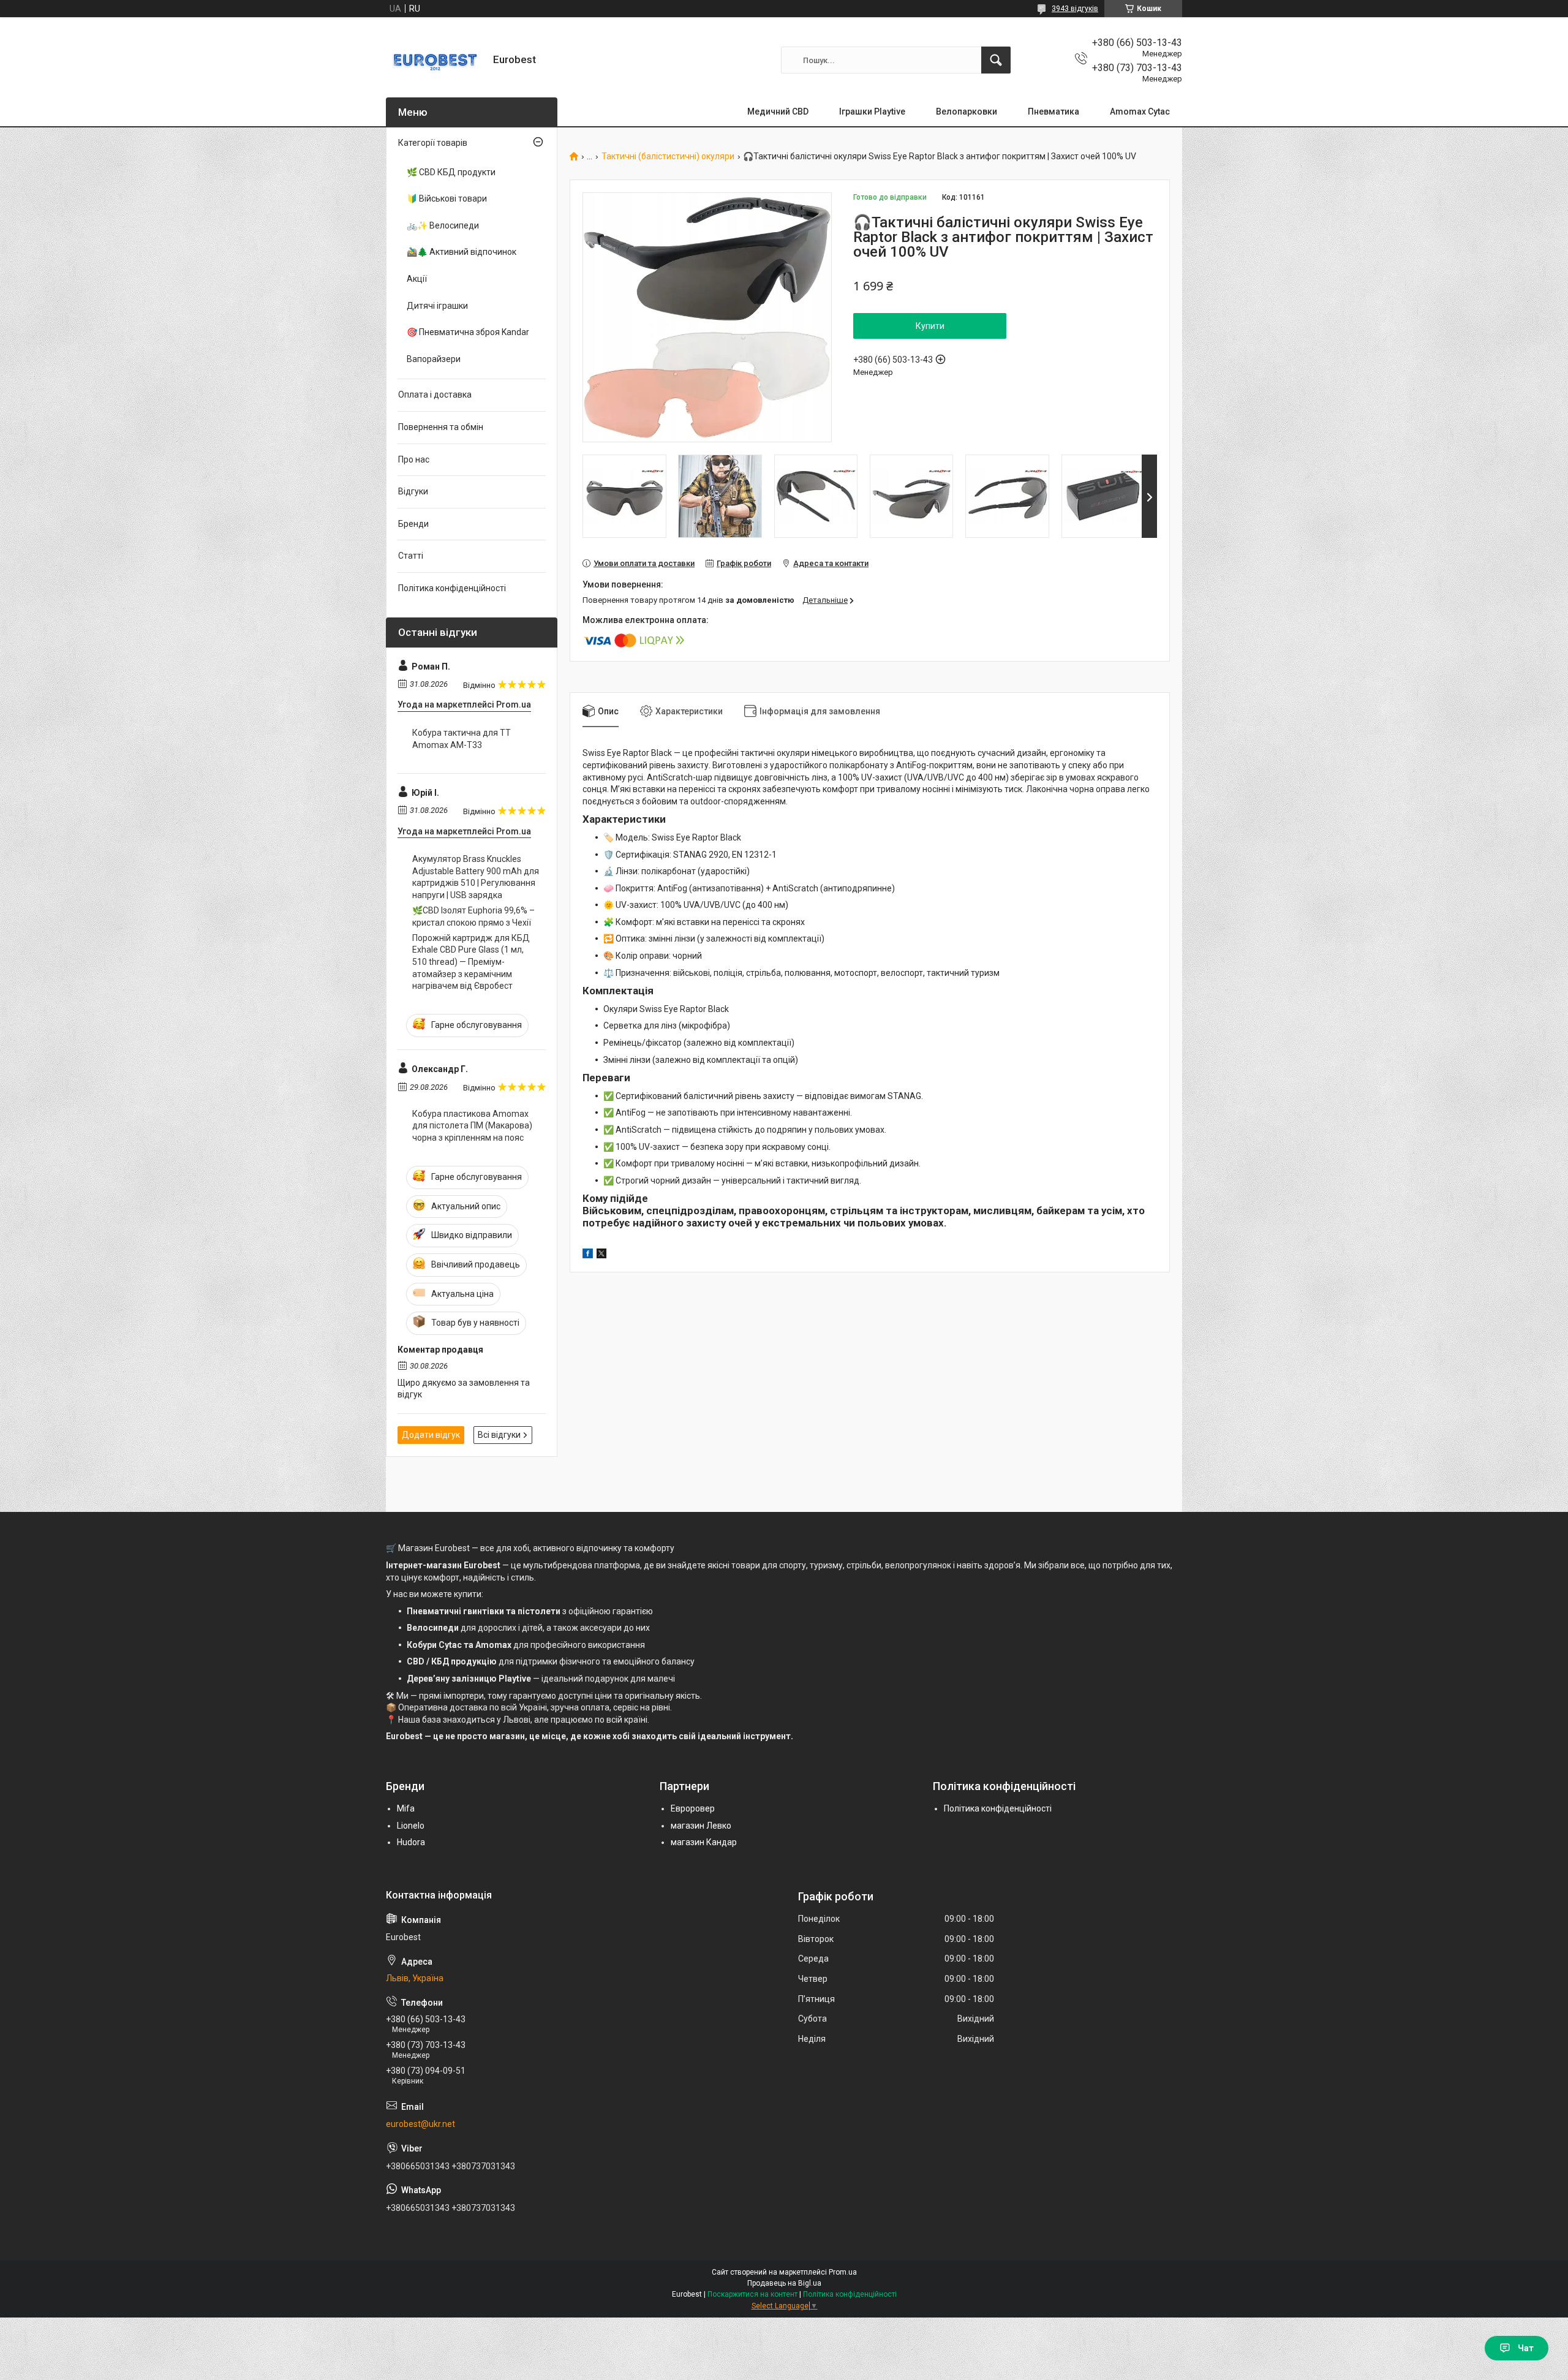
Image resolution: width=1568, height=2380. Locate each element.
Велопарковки (967, 111)
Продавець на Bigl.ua (784, 2283)
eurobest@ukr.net (420, 2124)
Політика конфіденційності (452, 588)
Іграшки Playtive (872, 111)
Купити (930, 326)
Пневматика (1053, 111)
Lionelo (411, 1826)
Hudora (411, 1842)
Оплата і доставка (435, 395)
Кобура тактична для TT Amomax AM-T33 (462, 739)
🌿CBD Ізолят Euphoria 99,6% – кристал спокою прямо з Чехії (473, 916)
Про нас (414, 459)
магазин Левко (701, 1826)
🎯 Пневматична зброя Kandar (468, 332)
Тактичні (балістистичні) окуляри (668, 157)
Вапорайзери (434, 359)
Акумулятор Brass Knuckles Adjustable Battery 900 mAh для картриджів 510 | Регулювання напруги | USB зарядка (476, 877)
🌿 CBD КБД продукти (451, 172)
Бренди (413, 524)
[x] (601, 1255)
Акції (417, 279)
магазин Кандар (704, 1842)
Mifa (406, 1808)
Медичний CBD (778, 111)
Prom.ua (843, 2272)
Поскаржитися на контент (752, 2294)
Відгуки (413, 491)
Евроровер (693, 1808)
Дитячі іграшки (437, 306)
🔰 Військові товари (447, 198)
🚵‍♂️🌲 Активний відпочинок (462, 252)
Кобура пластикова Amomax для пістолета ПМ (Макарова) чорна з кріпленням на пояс (472, 1126)
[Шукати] (996, 60)
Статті (411, 556)
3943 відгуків (1075, 9)
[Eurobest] (435, 60)
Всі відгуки (499, 1435)
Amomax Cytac (1140, 111)
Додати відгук (431, 1435)
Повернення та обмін (441, 427)
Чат (1526, 2348)
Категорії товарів (433, 143)
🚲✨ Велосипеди (443, 225)
